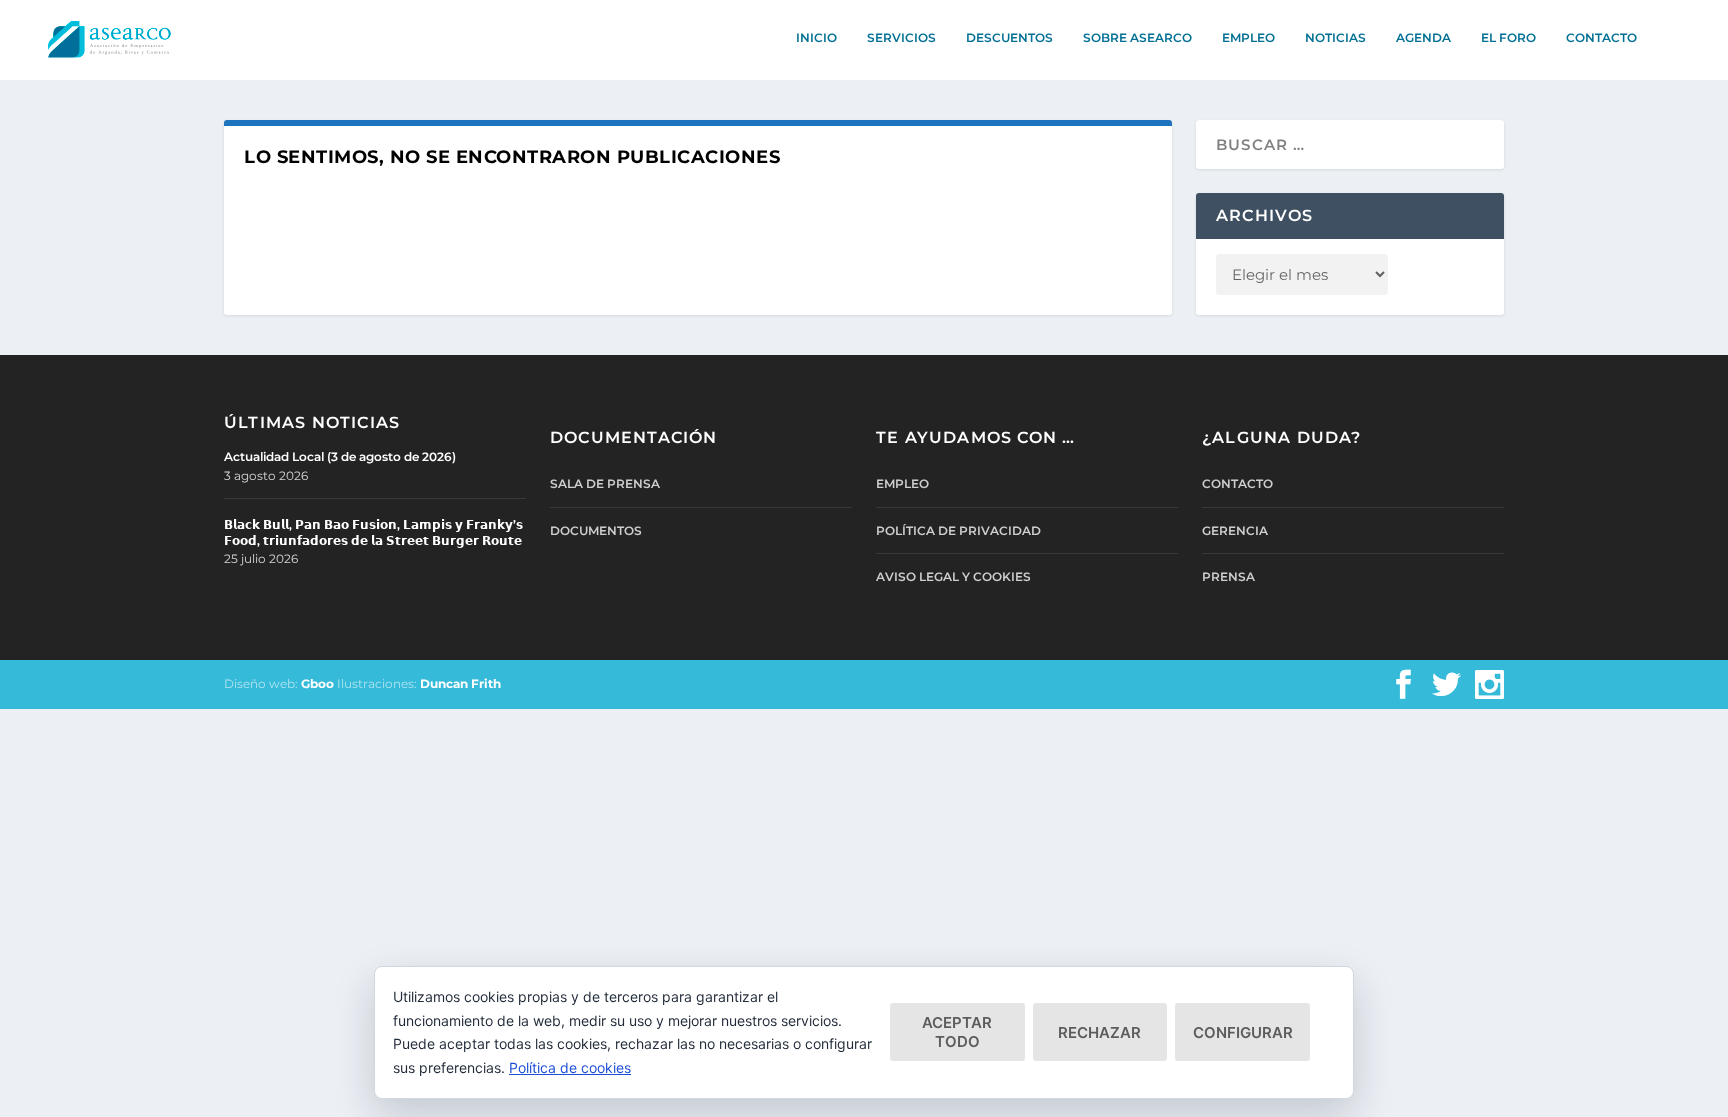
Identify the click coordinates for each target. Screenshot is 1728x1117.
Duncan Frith (460, 683)
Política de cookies (570, 1067)
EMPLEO (1248, 37)
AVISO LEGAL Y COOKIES (953, 576)
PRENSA (1228, 576)
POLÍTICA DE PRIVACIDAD (958, 530)
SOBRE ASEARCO (1137, 37)
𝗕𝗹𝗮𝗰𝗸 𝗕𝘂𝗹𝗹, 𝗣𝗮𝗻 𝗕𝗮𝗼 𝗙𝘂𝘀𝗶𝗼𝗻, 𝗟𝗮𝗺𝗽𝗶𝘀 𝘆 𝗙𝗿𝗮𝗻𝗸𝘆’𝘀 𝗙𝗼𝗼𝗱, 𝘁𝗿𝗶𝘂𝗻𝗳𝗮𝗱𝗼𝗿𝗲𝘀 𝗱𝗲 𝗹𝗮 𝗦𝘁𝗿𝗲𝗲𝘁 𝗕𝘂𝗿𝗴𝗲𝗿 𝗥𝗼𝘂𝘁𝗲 (373, 532)
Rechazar (1099, 1032)
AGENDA (1423, 37)
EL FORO (1508, 37)
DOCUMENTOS (596, 530)
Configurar (1243, 1032)
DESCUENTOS (1009, 37)
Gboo (317, 683)
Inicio (816, 37)
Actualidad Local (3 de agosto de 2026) (340, 456)
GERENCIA (1235, 530)
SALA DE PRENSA (605, 483)
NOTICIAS (1335, 37)
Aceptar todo (957, 1032)
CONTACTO (1601, 37)
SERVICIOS (901, 37)
